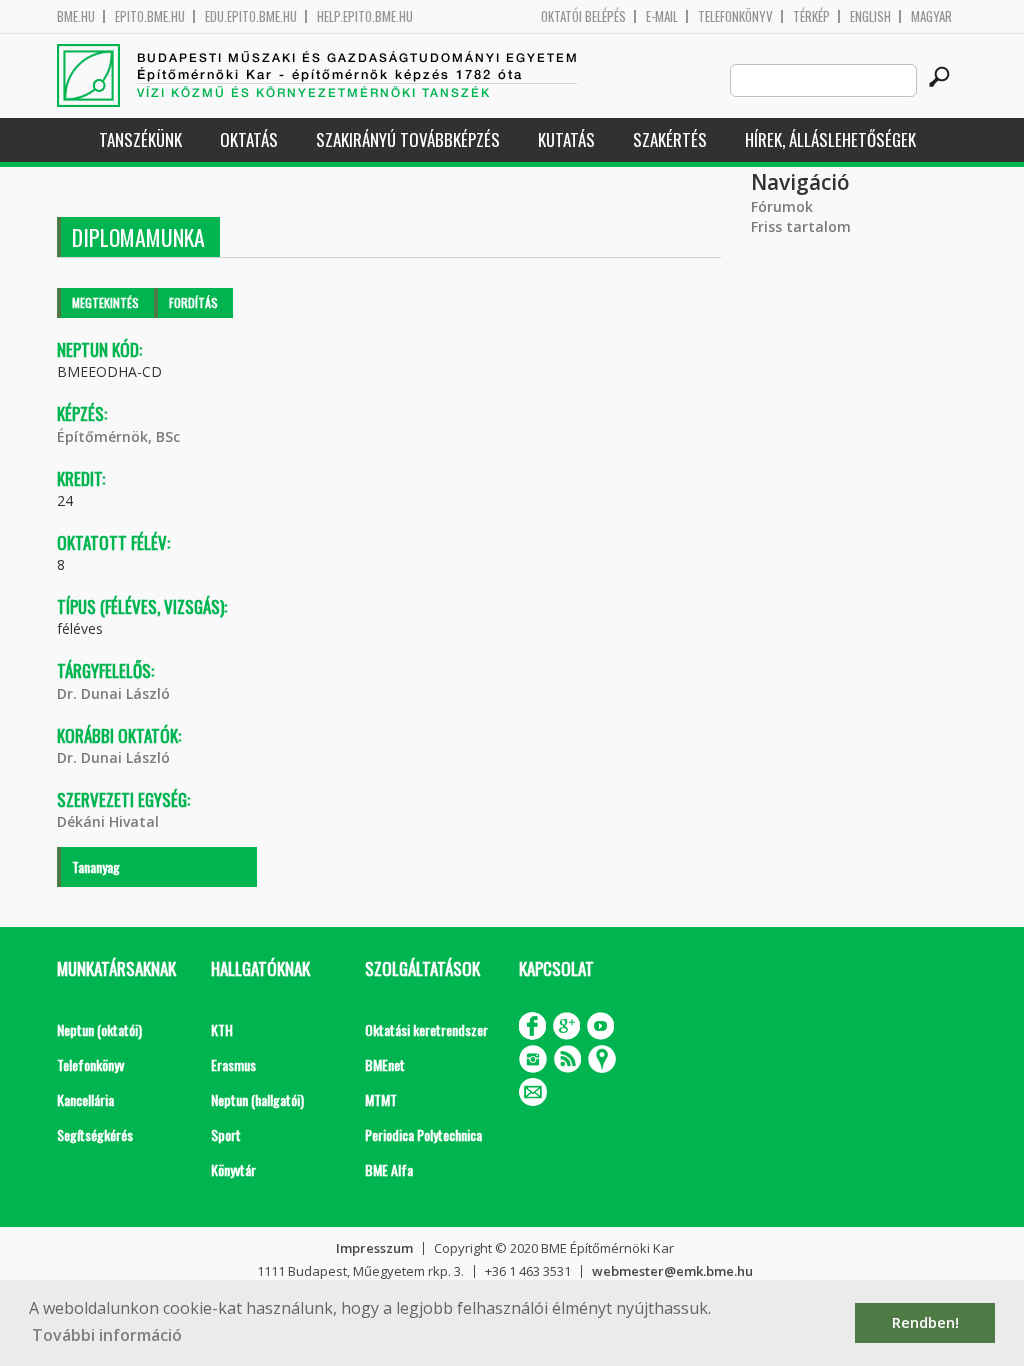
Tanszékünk (140, 139)
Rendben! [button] (925, 1322)
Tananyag (96, 866)
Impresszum (374, 1248)
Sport (226, 1134)
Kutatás (566, 139)
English (870, 16)
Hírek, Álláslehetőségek (830, 139)
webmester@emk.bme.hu (672, 1271)
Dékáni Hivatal (108, 821)
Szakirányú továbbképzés (408, 139)
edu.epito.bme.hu (251, 16)
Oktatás (249, 139)
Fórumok (782, 206)
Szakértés (670, 139)
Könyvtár (233, 1169)
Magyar (931, 16)
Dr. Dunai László (113, 693)
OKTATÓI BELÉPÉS (583, 16)
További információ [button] (107, 1335)
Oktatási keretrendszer (426, 1029)
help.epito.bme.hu (365, 16)
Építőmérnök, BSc (118, 436)
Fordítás (193, 302)
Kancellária (85, 1099)
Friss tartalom (801, 226)
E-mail (662, 16)
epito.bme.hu (150, 16)
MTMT (381, 1099)
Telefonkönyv (735, 16)
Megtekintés (105, 302)
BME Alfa (389, 1169)
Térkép (811, 16)
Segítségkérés (95, 1134)
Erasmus (233, 1064)
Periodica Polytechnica (423, 1134)
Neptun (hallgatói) (257, 1099)
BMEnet (385, 1064)
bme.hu (76, 16)
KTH (222, 1029)
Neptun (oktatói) (99, 1029)
